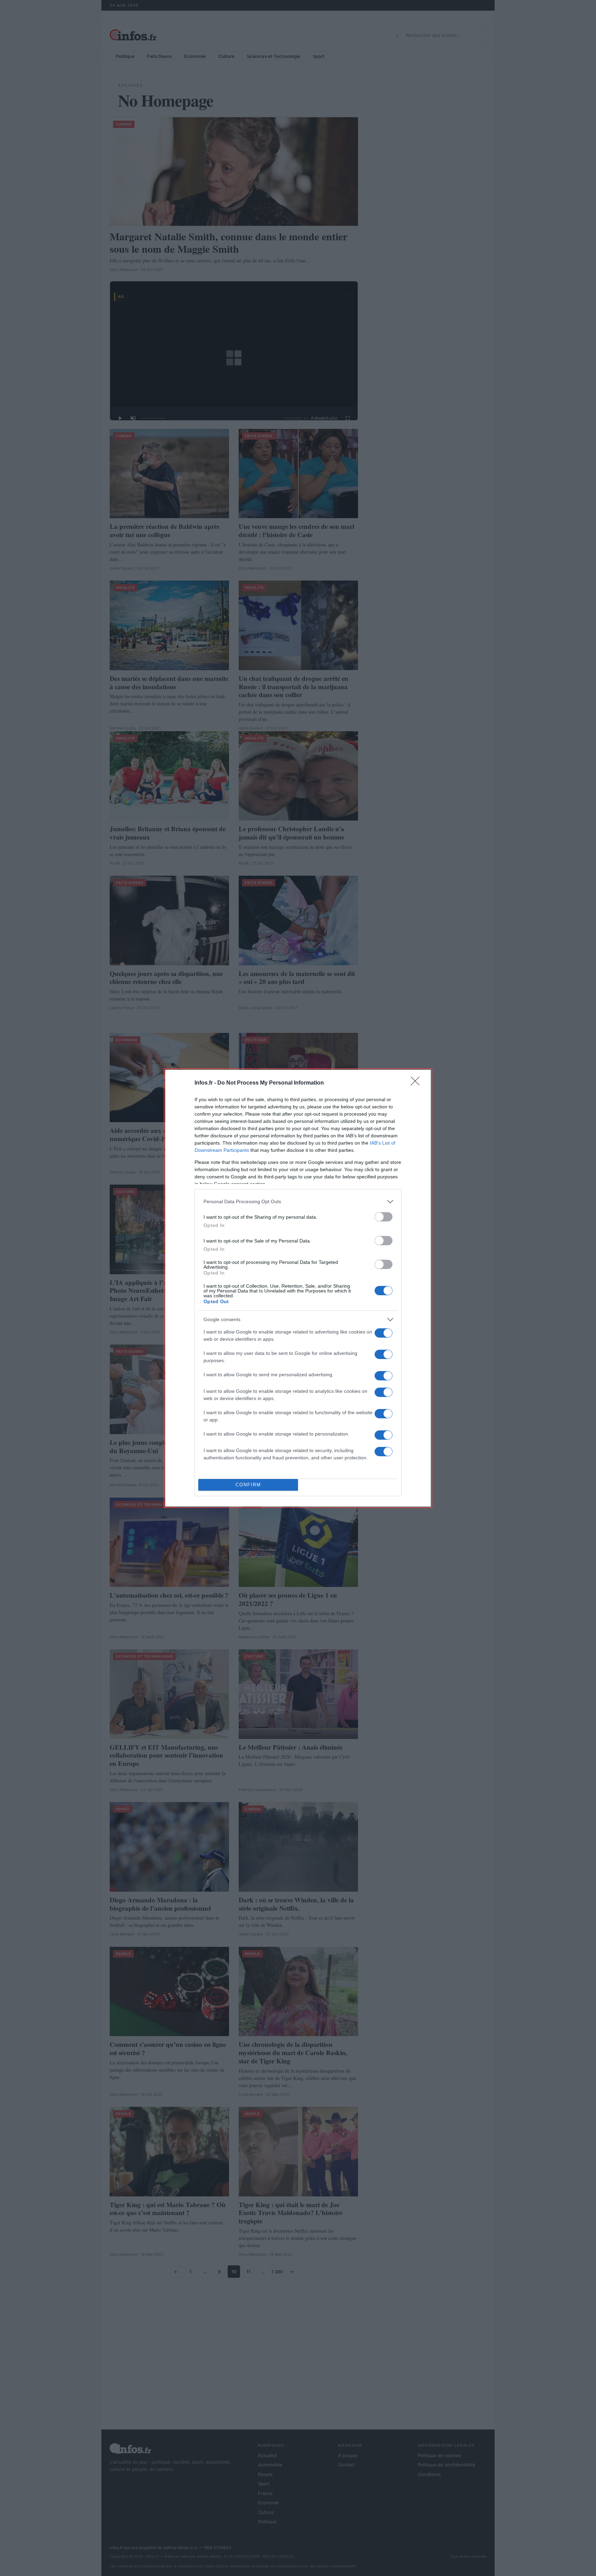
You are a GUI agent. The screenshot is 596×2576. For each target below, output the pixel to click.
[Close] (417, 1083)
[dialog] (298, 1288)
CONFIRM (248, 1485)
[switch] (384, 1217)
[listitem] (298, 1202)
